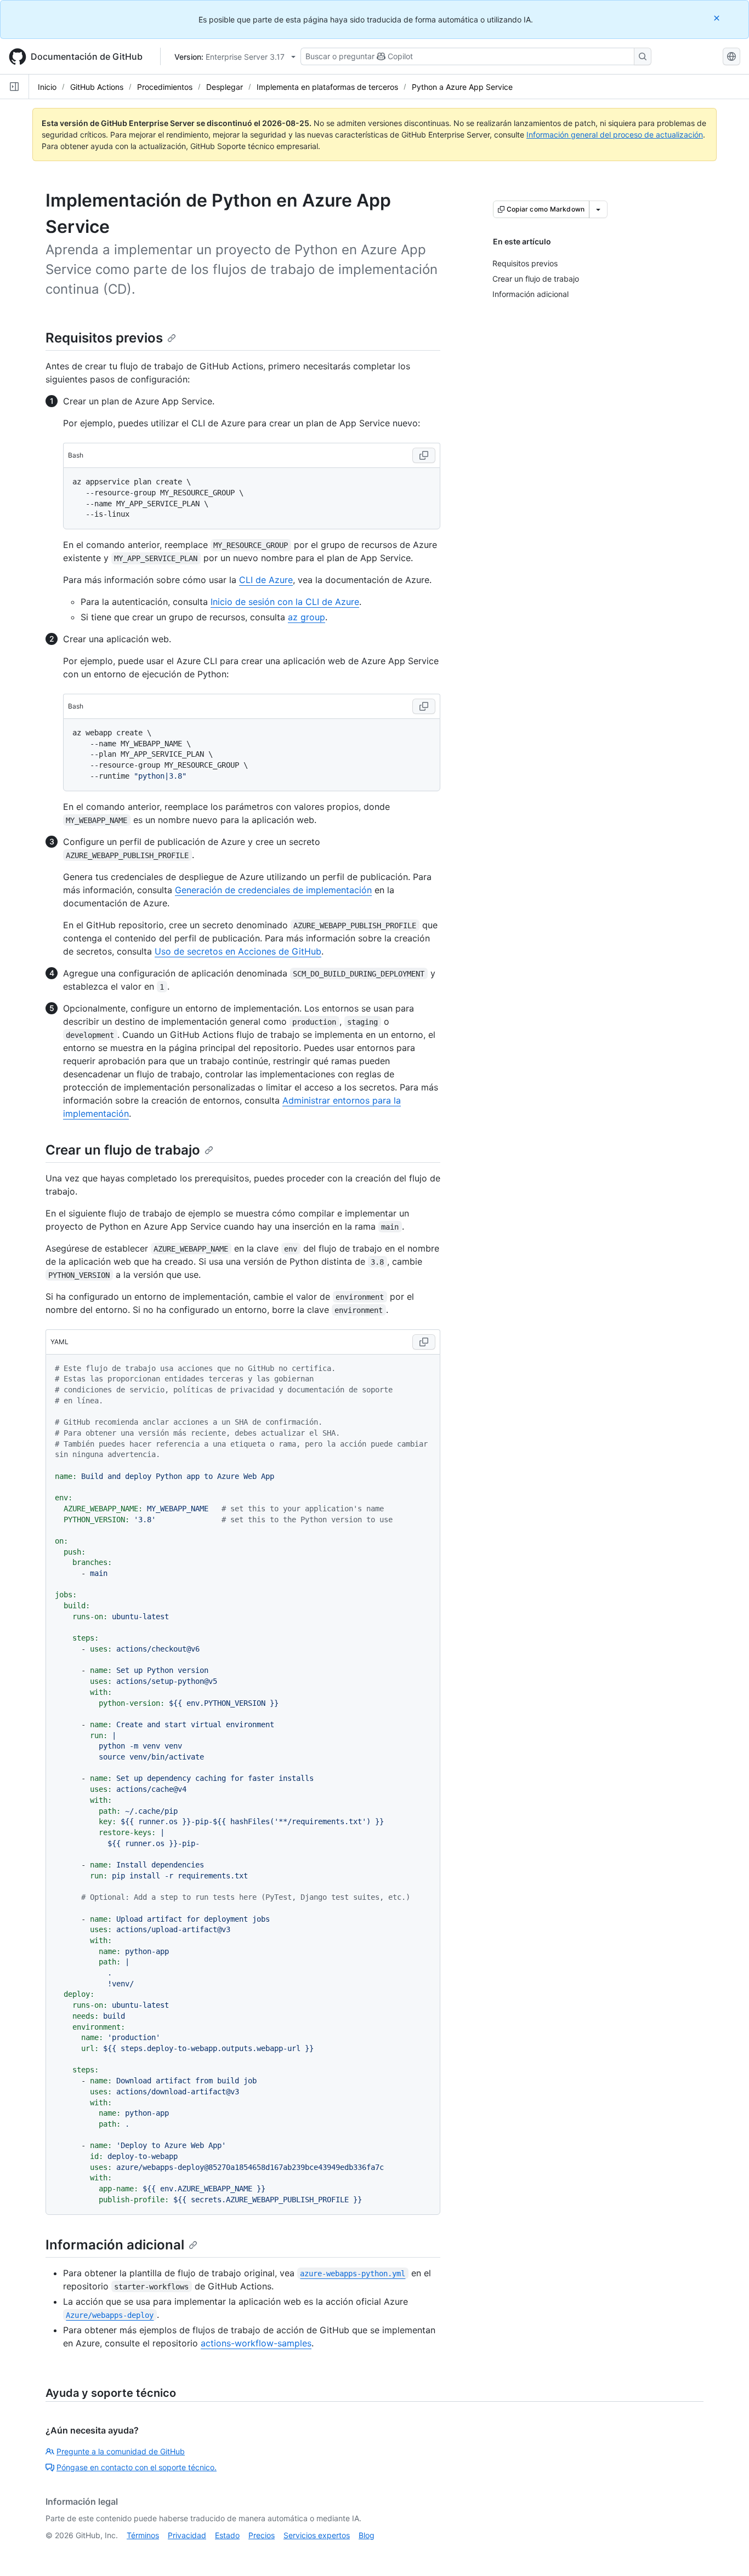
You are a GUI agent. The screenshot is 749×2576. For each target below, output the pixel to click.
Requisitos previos (104, 338)
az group (307, 617)
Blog (367, 2535)
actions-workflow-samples (256, 2343)
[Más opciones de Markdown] (598, 209)
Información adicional (115, 2245)
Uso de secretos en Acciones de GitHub (238, 951)
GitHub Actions (97, 87)
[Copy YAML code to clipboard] (424, 1342)
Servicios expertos (317, 2535)
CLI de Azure (266, 580)
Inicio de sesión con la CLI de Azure (285, 602)
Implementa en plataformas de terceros (327, 87)
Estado (227, 2535)
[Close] (718, 18)
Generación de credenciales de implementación (273, 890)
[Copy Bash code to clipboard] (424, 455)
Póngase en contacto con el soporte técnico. (137, 2467)
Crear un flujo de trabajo (123, 1150)
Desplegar (225, 87)
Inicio (47, 87)
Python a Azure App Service (462, 87)
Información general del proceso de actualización (615, 135)
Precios (262, 2535)
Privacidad (187, 2535)
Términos (143, 2535)
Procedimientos (165, 87)
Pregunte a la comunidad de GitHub (121, 2451)
